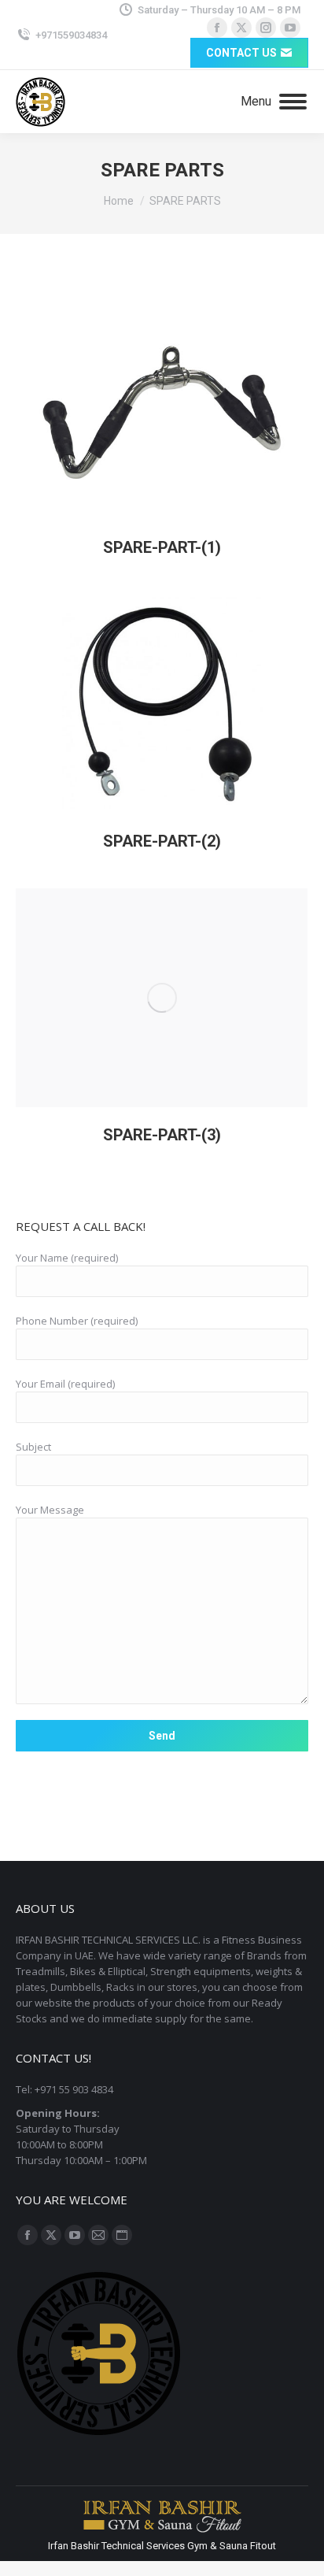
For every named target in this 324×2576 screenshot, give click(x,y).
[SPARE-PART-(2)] (162, 704)
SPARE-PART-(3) (162, 1135)
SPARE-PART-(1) (162, 547)
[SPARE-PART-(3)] (162, 998)
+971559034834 (71, 35)
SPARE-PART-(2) (162, 841)
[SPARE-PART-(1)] (162, 410)
